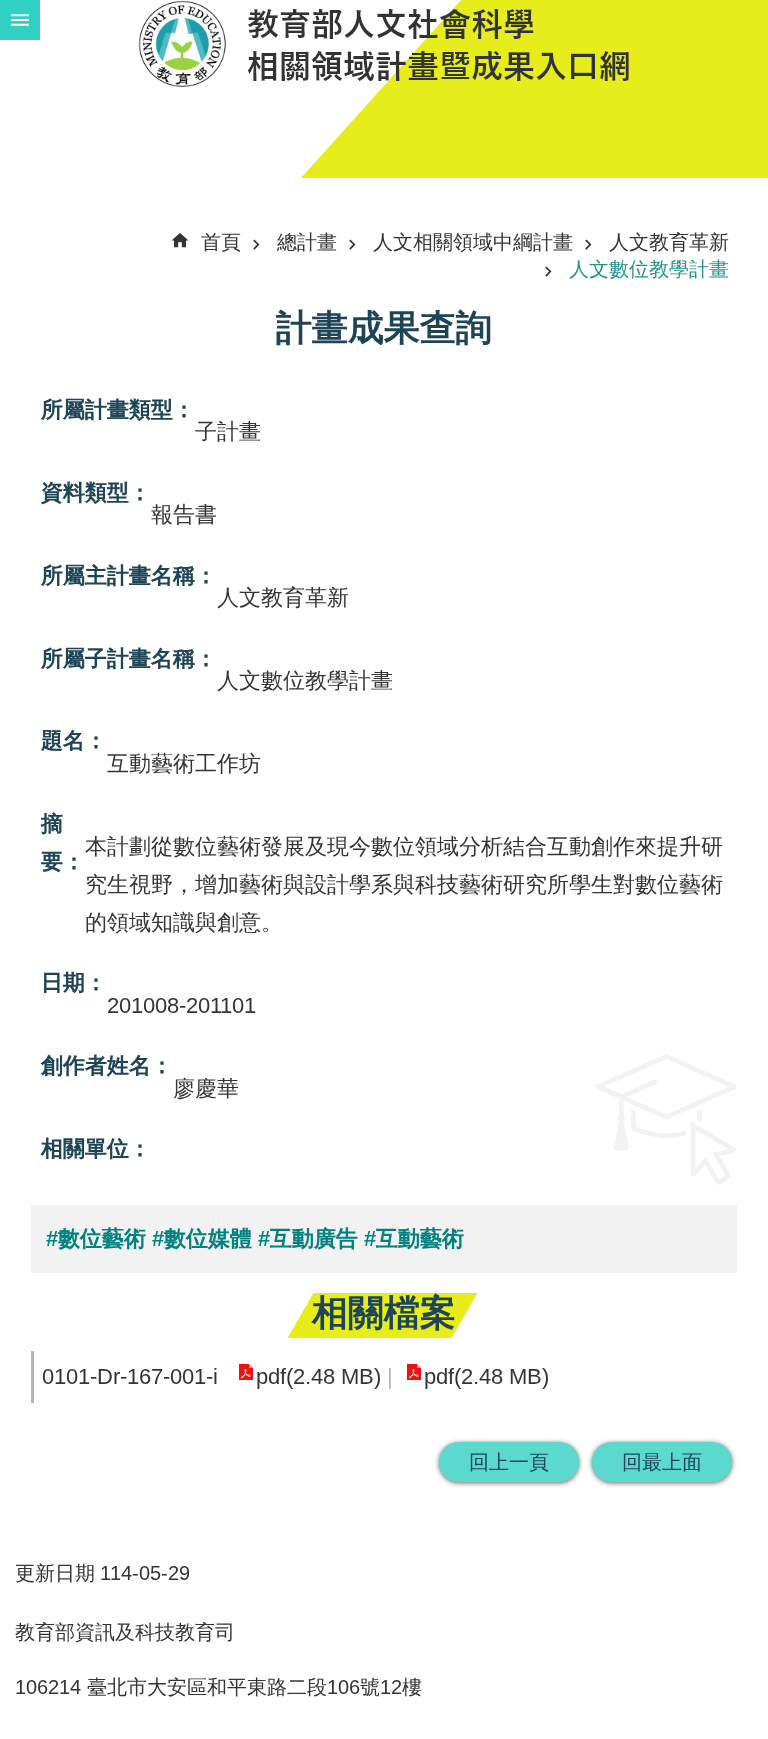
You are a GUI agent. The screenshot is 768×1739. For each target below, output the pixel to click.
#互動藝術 (414, 1238)
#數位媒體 (202, 1238)
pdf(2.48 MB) (318, 1376)
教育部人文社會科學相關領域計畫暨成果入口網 (384, 43)
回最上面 (662, 1462)
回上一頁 (509, 1462)
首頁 (221, 242)
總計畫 (307, 242)
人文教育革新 (669, 242)
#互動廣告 (308, 1238)
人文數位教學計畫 (649, 269)
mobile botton (20, 20)
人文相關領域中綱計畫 (473, 242)
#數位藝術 (96, 1238)
